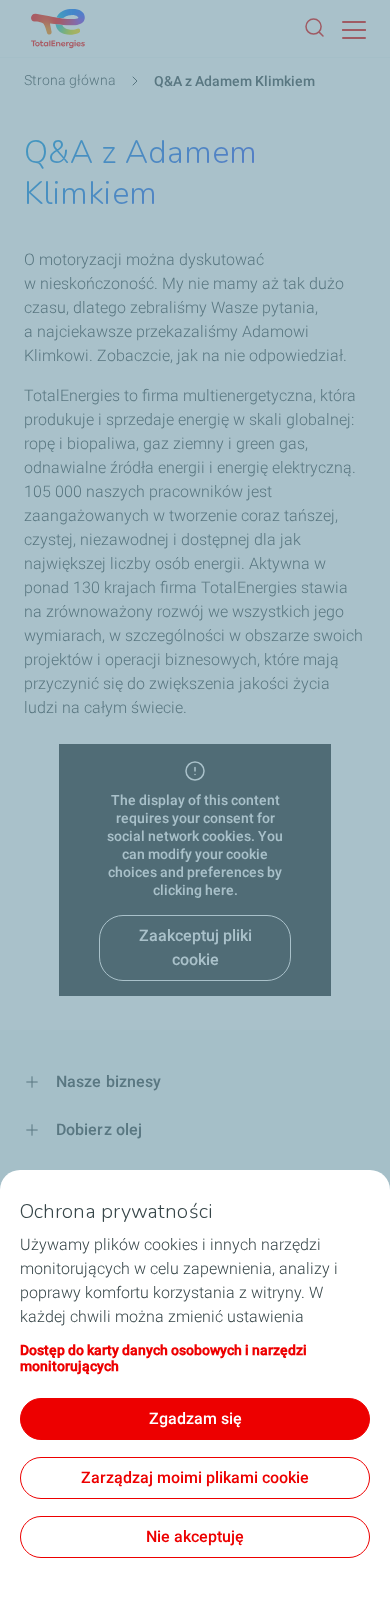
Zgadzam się (195, 1418)
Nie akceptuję (195, 1536)
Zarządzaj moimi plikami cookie (195, 1477)
